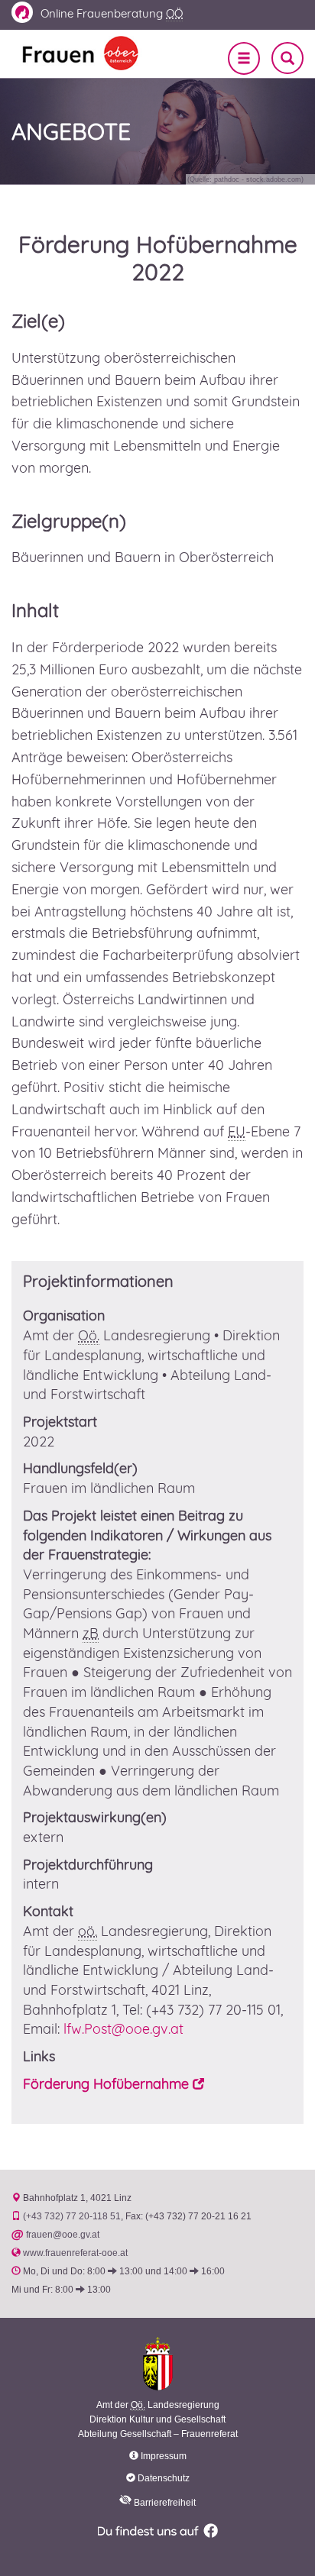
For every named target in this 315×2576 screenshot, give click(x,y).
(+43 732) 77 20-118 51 (72, 2216)
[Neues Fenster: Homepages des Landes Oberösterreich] (158, 2363)
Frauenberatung (112, 13)
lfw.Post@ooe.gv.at (125, 2029)
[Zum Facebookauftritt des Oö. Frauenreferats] (157, 2529)
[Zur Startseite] (80, 52)
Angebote (71, 131)
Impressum (164, 2456)
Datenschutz (164, 2478)
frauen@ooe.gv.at (63, 2235)
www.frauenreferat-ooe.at (75, 2253)
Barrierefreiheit (164, 2503)
